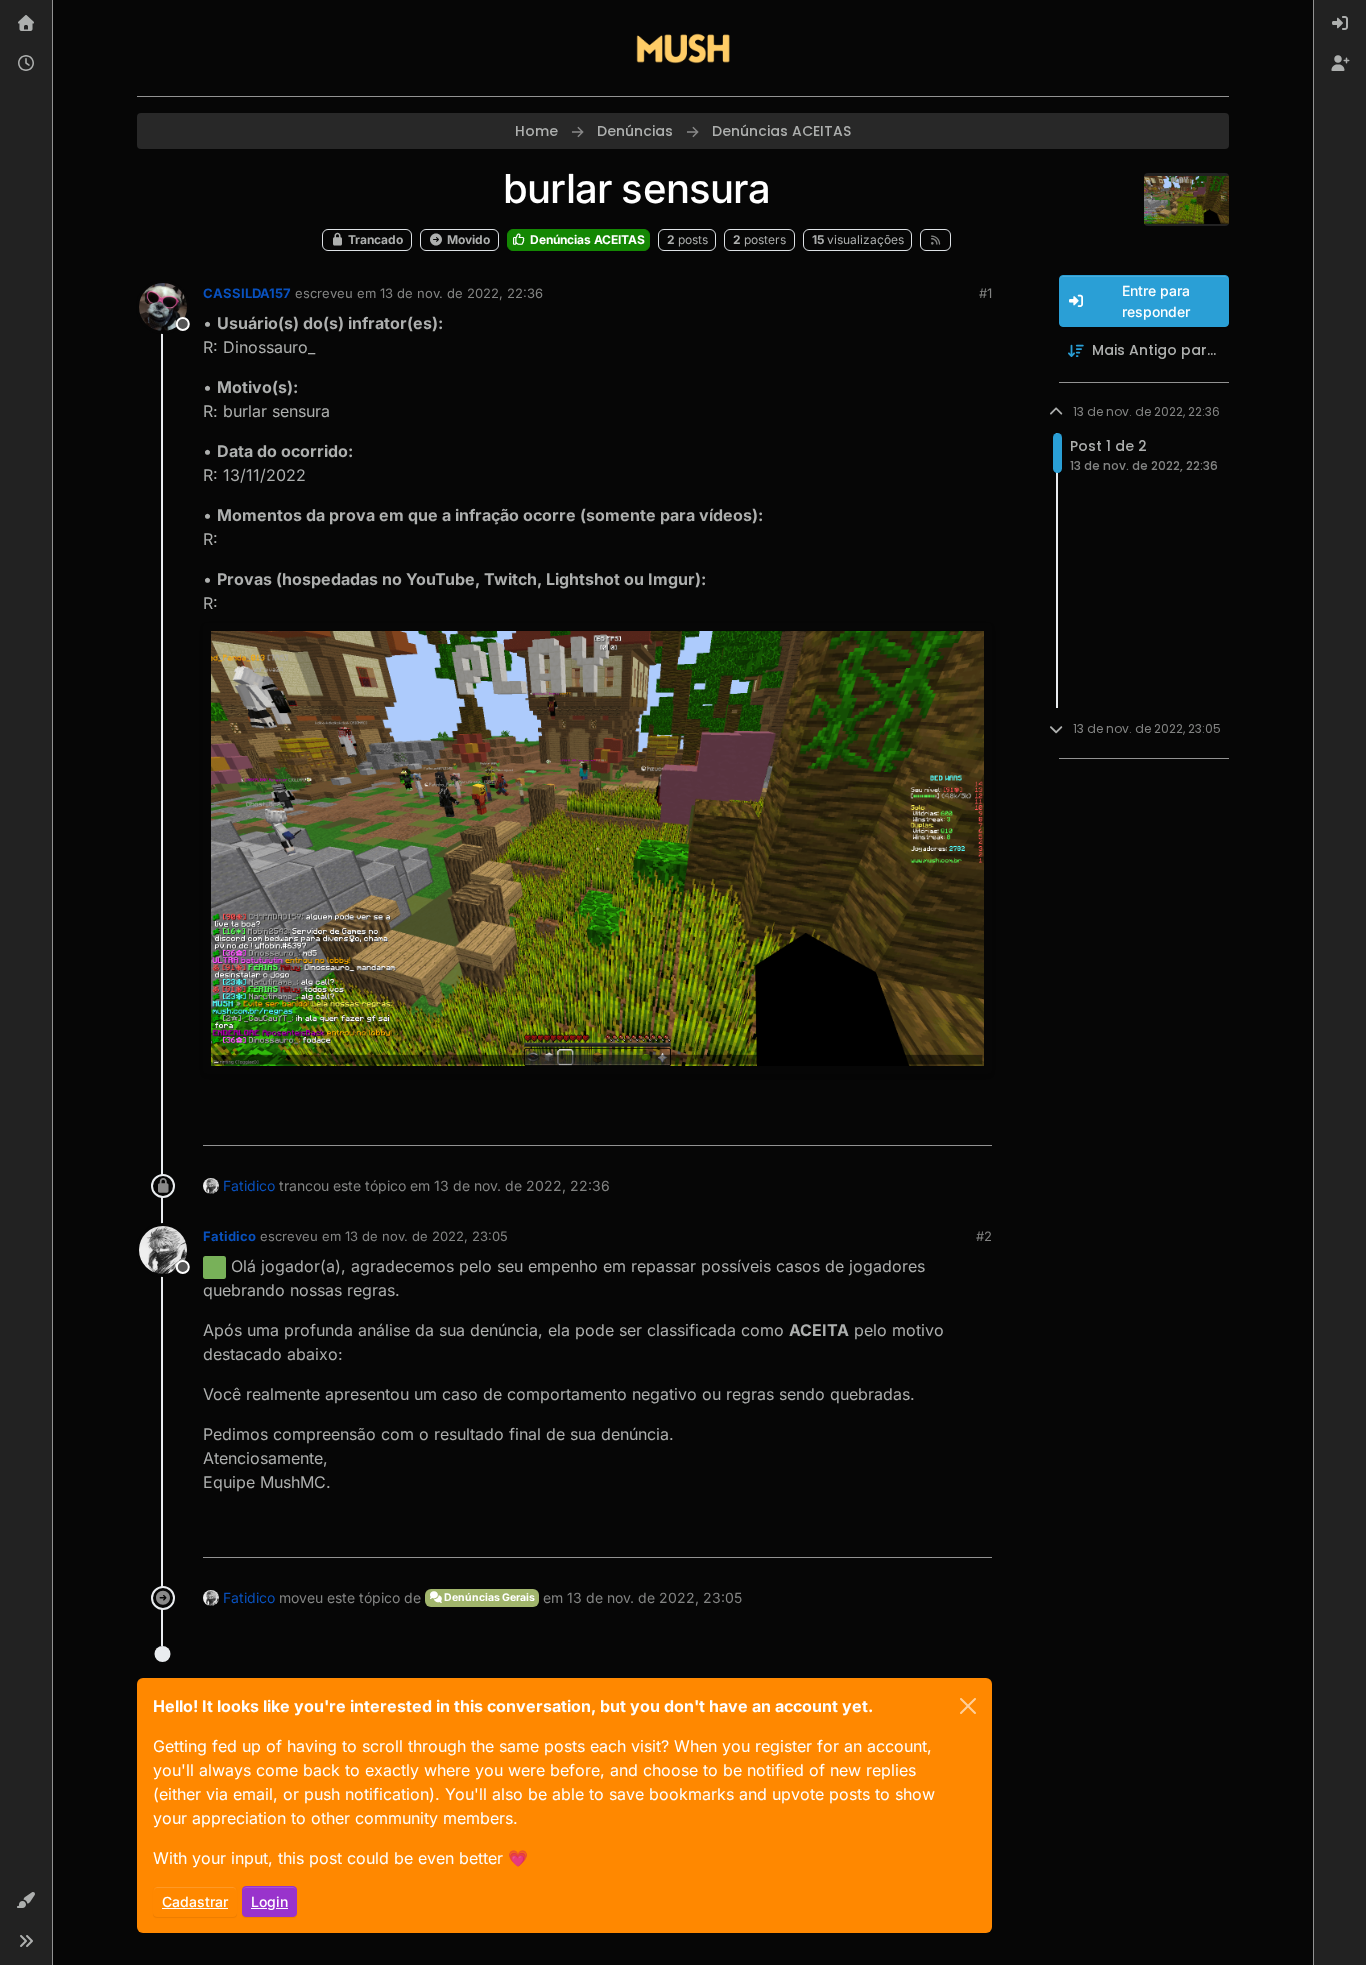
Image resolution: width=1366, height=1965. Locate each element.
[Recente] (26, 64)
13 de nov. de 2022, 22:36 (461, 293)
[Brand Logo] (683, 48)
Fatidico (249, 1185)
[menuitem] (1340, 24)
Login (269, 1901)
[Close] (968, 1706)
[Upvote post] (904, 1121)
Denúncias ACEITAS (586, 239)
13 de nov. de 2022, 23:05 (426, 1236)
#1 (985, 293)
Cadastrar (195, 1901)
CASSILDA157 (247, 293)
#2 (984, 1236)
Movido (467, 239)
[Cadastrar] (1340, 64)
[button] (26, 1901)
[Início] (26, 24)
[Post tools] (974, 1121)
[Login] (1340, 24)
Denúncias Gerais (488, 1597)
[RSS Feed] (935, 240)
